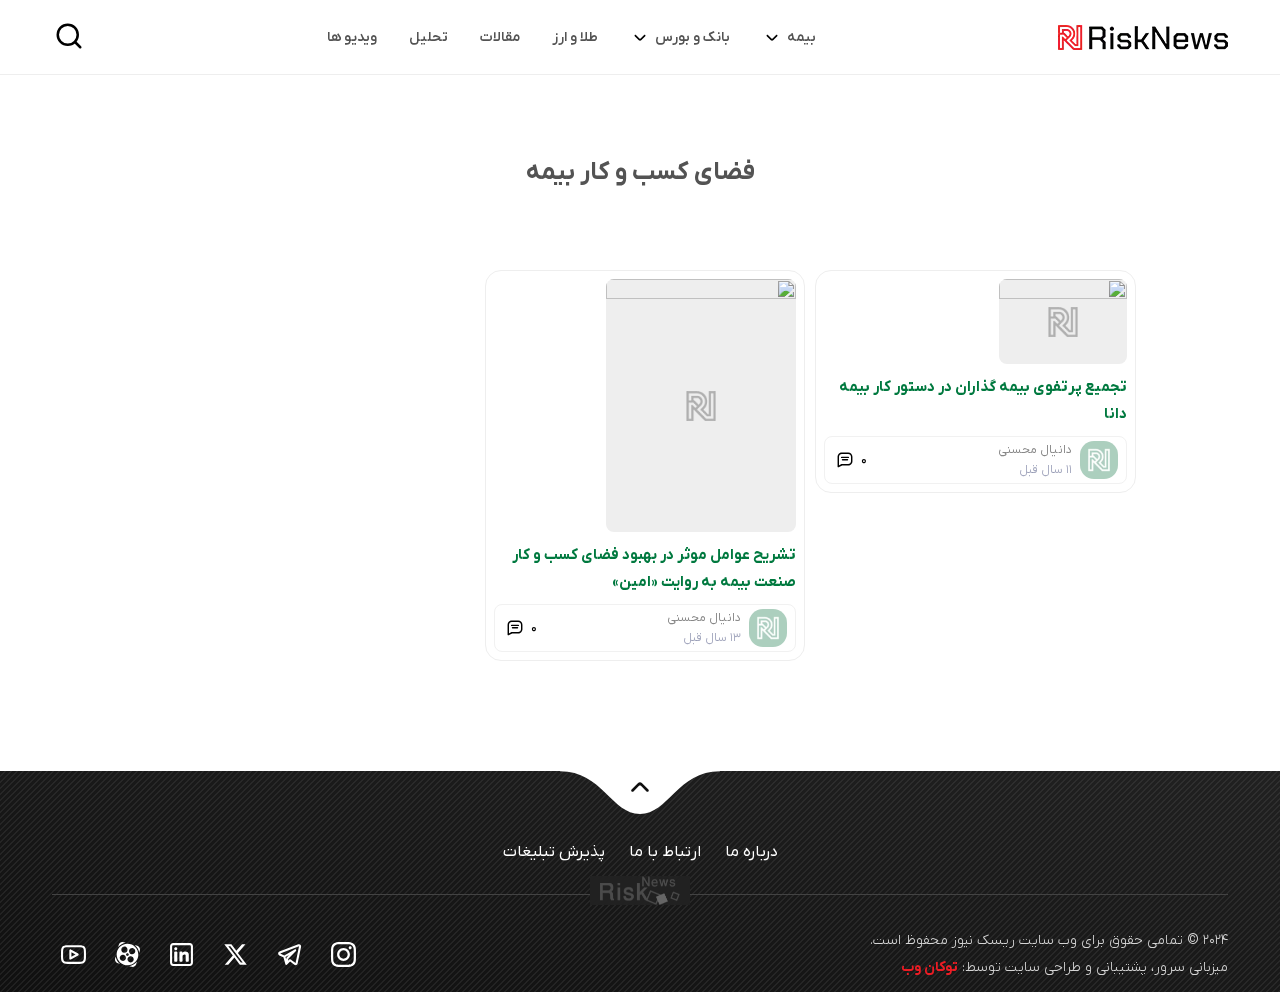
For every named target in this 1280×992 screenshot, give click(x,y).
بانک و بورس (692, 37)
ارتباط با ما (665, 852)
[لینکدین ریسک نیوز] (182, 953)
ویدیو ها (352, 37)
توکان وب (929, 967)
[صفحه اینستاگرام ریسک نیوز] (344, 953)
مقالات (500, 37)
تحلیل (428, 37)
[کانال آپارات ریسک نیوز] (128, 953)
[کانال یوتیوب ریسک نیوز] (74, 953)
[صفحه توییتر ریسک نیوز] (236, 953)
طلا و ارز (575, 37)
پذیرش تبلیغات (554, 852)
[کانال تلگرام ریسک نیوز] (290, 953)
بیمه (801, 37)
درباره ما (751, 852)
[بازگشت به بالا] (640, 799)
